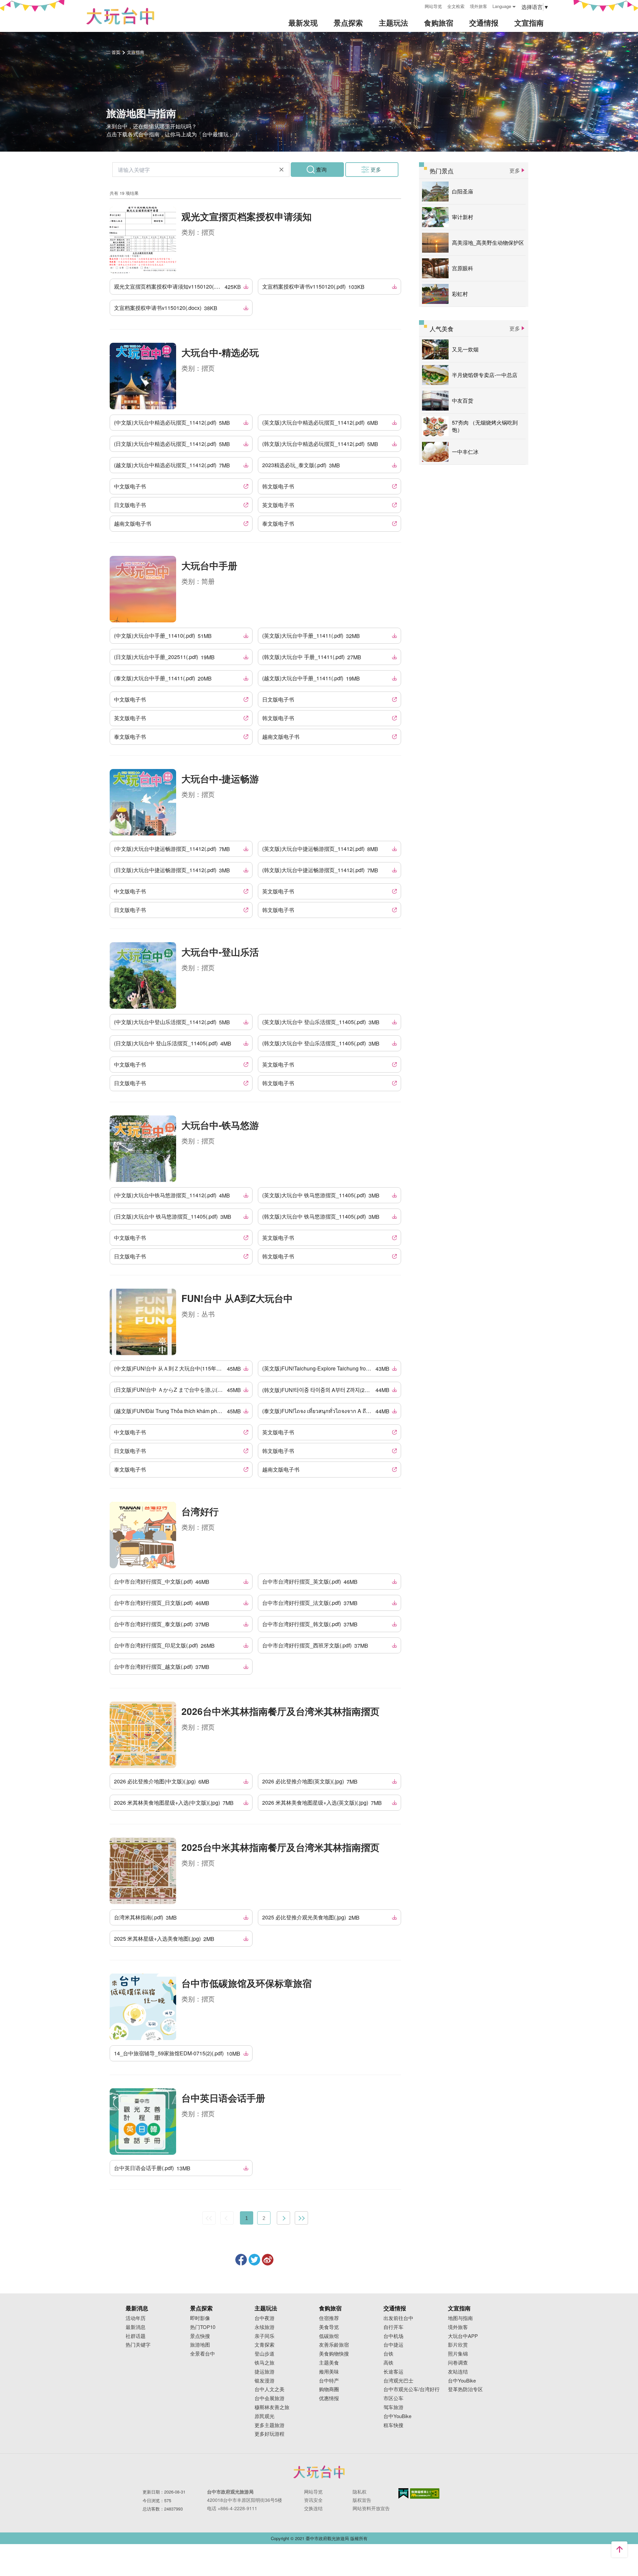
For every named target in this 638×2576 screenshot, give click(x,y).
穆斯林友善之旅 (272, 2407)
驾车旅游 (393, 2407)
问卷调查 (458, 2363)
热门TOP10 (203, 2327)
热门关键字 (138, 2345)
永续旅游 (265, 2327)
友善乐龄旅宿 (334, 2345)
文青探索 (265, 2345)
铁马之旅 (265, 2363)
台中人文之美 (269, 2389)
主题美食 (329, 2363)
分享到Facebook (241, 2260)
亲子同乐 (265, 2336)
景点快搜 (200, 2336)
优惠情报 (329, 2398)
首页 (116, 52)
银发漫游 (265, 2381)
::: (417, 5)
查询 (321, 169)
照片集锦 (458, 2354)
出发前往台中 (398, 2318)
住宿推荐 (329, 2318)
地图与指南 (460, 2318)
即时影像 (200, 2318)
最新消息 (136, 2327)
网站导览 (433, 6)
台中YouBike (397, 2416)
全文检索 (456, 6)
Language (502, 6)
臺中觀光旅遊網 (120, 16)
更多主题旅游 (269, 2425)
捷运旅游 (265, 2372)
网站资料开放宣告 (371, 2508)
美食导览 (329, 2327)
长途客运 (393, 2372)
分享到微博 (268, 2260)
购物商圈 (329, 2389)
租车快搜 (393, 2425)
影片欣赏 (458, 2345)
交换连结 (313, 2508)
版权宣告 (362, 2500)
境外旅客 (478, 6)
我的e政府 (403, 2493)
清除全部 (281, 170)
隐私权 (360, 2492)
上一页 (227, 2218)
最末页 (301, 2218)
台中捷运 (393, 2345)
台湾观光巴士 (398, 2381)
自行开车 (393, 2327)
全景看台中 (203, 2354)
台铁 (388, 2354)
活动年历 (136, 2318)
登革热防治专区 (465, 2389)
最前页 (209, 2218)
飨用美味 (329, 2372)
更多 (376, 169)
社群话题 (136, 2336)
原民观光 (265, 2416)
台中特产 (329, 2381)
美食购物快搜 (334, 2354)
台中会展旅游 (269, 2398)
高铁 (388, 2363)
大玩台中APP (463, 2336)
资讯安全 (313, 2500)
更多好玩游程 (269, 2434)
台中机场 (393, 2336)
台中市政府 (319, 2472)
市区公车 (393, 2398)
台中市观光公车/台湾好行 (412, 2389)
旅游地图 (200, 2345)
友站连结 (458, 2372)
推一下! (254, 2260)
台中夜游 (265, 2318)
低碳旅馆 (329, 2336)
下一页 (283, 2218)
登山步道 (265, 2354)
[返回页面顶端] (619, 2549)
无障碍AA (425, 2494)
